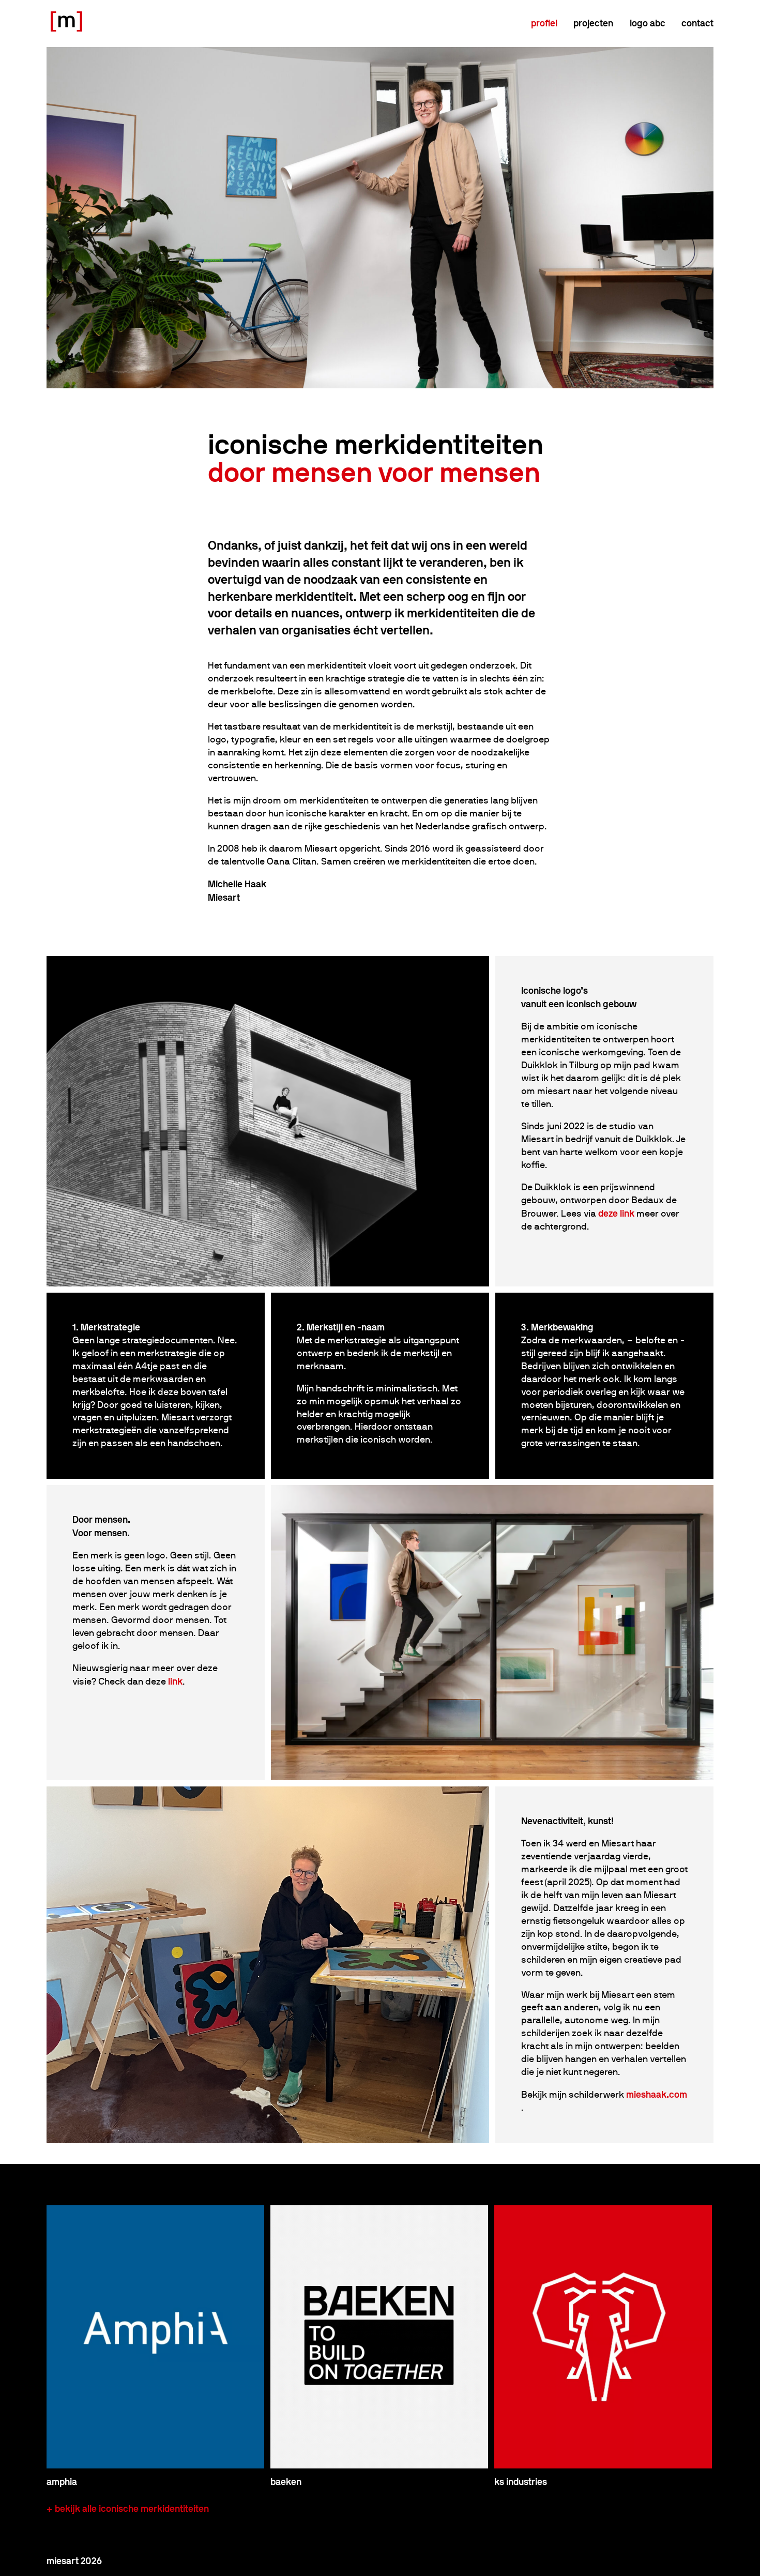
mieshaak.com (657, 2094)
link (175, 1681)
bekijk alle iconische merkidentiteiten (132, 2509)
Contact (697, 23)
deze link (616, 1213)
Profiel (544, 23)
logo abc (648, 23)
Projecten (593, 23)
